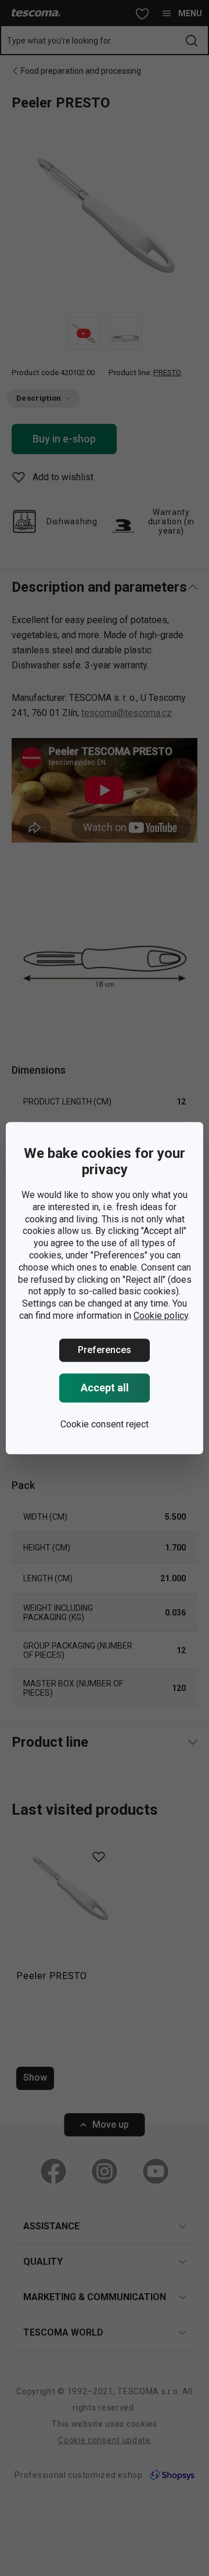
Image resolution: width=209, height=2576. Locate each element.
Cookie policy (161, 1316)
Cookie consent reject (105, 1424)
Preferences (105, 1350)
